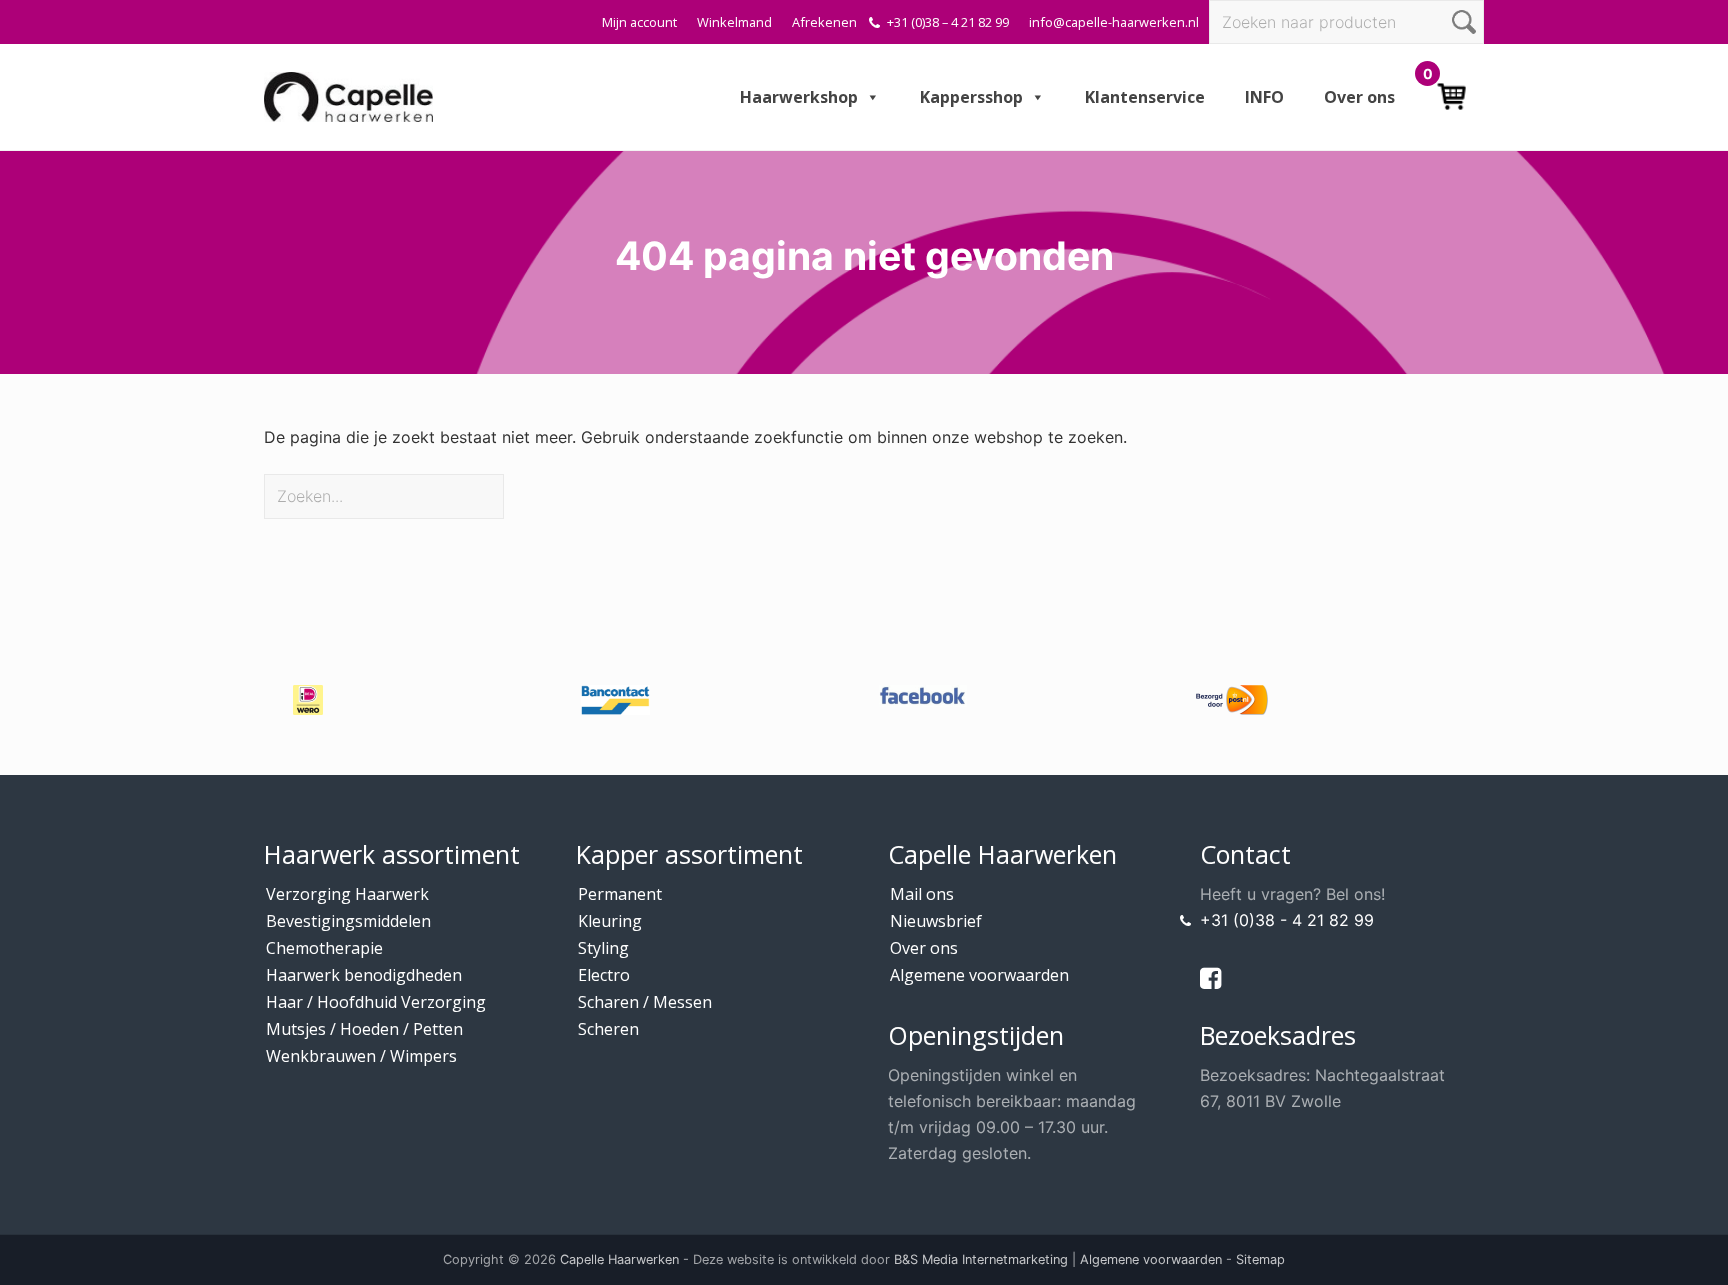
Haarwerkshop (799, 97)
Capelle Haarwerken (619, 1259)
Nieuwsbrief (936, 921)
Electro (604, 975)
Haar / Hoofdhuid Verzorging (376, 1002)
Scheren (608, 1029)
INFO (1264, 97)
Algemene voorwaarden (979, 975)
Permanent (620, 894)
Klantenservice (1145, 97)
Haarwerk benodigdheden (364, 975)
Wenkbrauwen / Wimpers (361, 1056)
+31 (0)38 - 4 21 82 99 (1287, 920)
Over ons (1359, 97)
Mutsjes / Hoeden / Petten (364, 1029)
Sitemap (1260, 1259)
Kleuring (610, 921)
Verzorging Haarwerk (347, 894)
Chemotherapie (324, 948)
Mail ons (922, 894)
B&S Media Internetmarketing (981, 1259)
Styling (603, 948)
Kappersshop (971, 97)
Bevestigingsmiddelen (348, 921)
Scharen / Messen (645, 1002)
